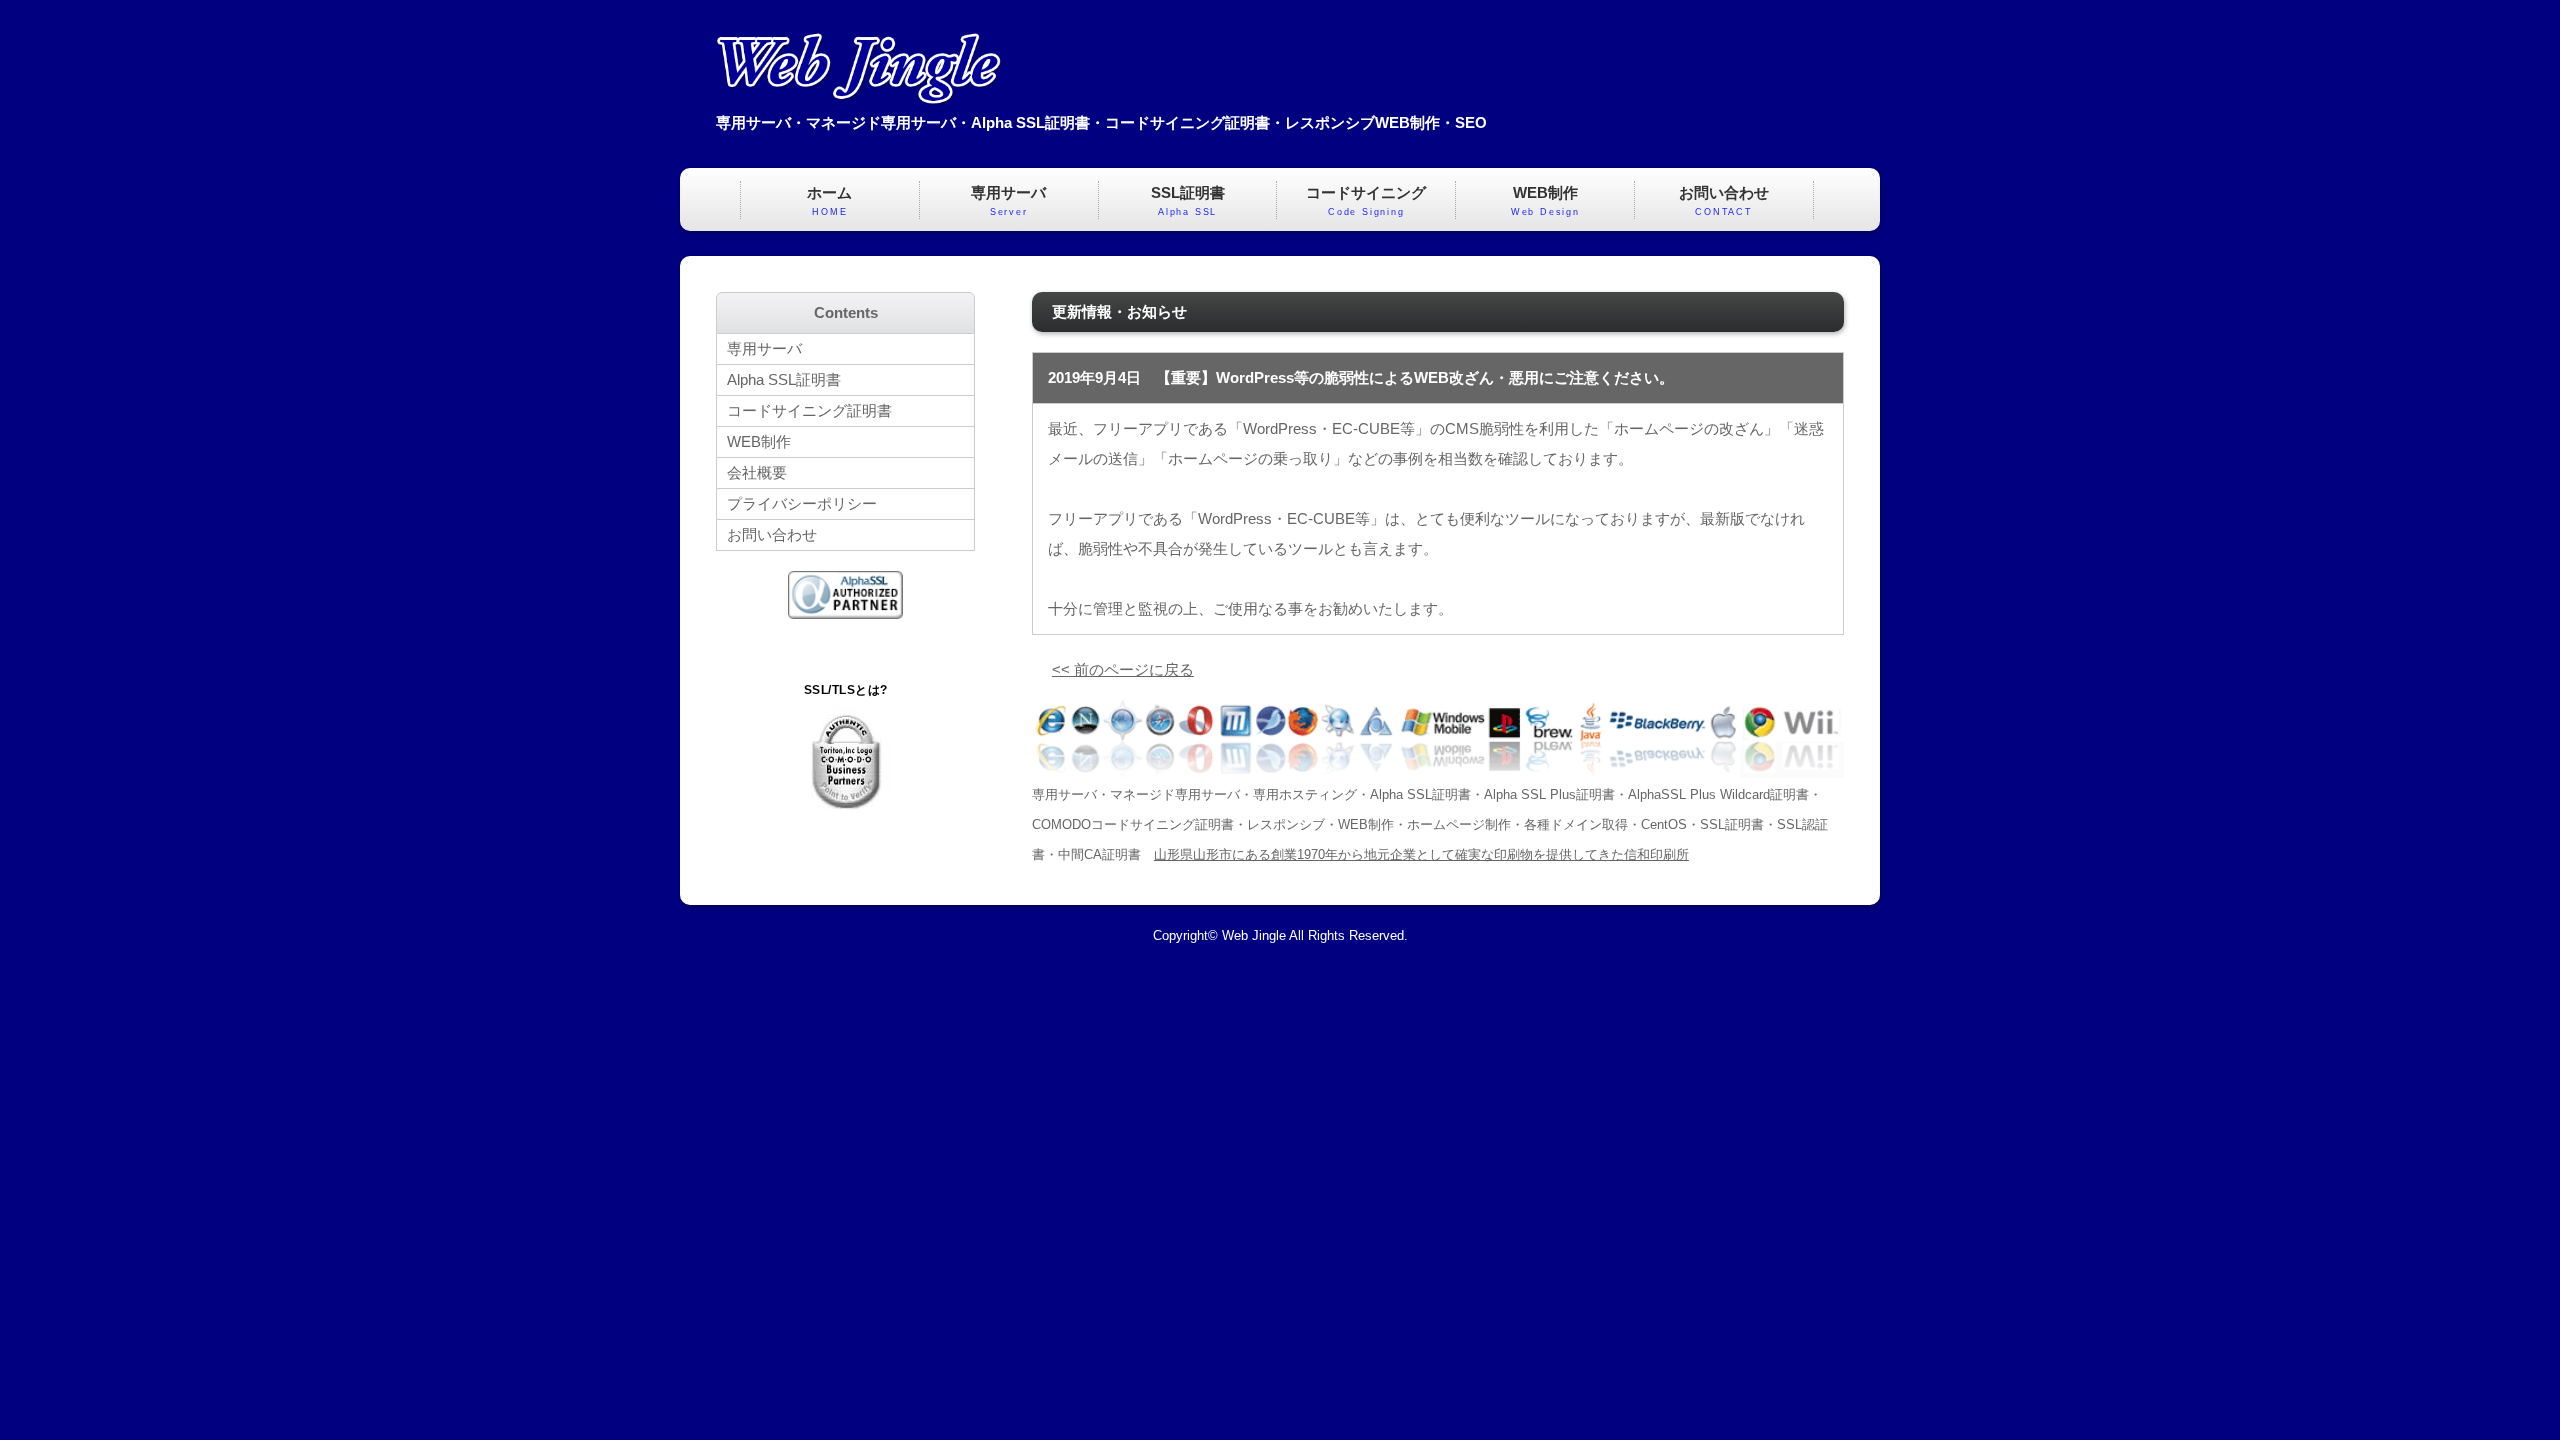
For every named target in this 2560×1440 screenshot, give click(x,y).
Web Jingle (1254, 936)
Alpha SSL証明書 (784, 379)
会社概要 (757, 472)
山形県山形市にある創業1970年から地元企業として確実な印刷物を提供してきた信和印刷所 (1421, 855)
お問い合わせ (1724, 200)
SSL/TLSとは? (846, 690)
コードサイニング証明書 (809, 410)
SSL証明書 (1188, 200)
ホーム (829, 200)
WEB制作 (1545, 200)
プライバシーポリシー (802, 503)
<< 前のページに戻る (1123, 669)
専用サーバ (1008, 200)
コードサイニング (1366, 200)
